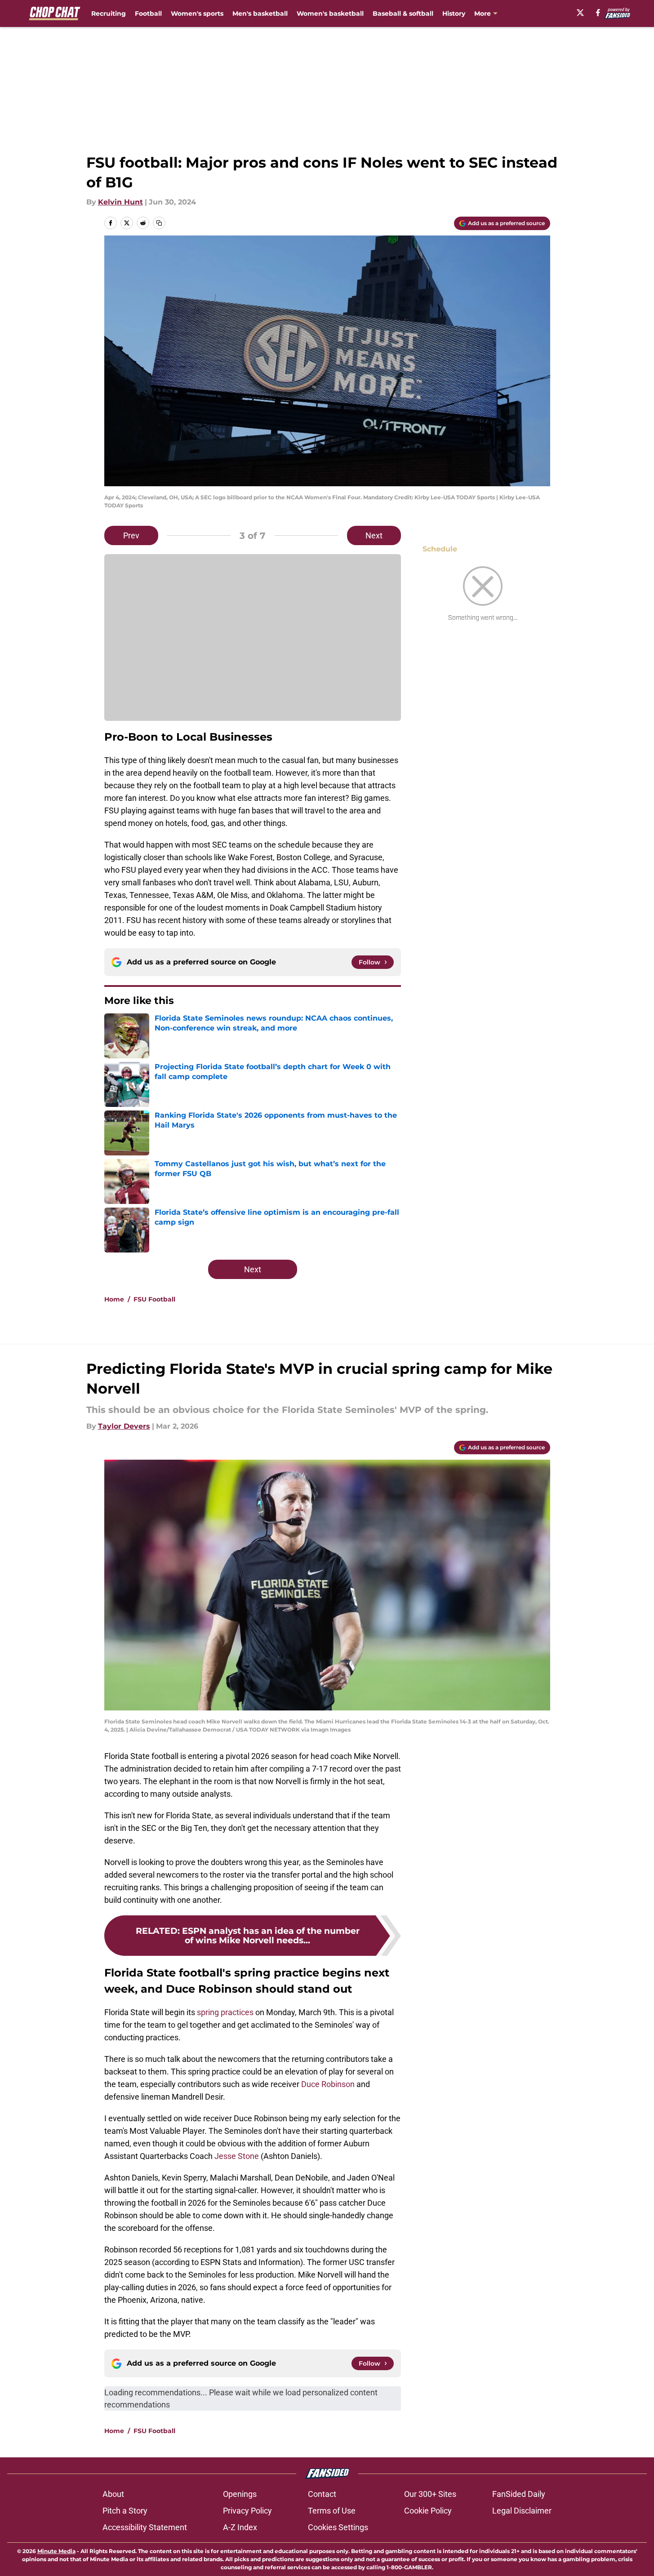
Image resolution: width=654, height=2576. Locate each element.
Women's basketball (330, 13)
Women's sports (197, 13)
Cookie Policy (428, 2511)
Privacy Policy (247, 2511)
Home (114, 1299)
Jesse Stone (237, 2156)
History (454, 13)
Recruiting (109, 13)
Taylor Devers (124, 1426)
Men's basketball (260, 13)
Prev (131, 535)
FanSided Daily (519, 2494)
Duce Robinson (329, 2084)
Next (374, 535)
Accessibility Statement (145, 2527)
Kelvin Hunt (120, 202)
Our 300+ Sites (430, 2494)
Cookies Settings (338, 2527)
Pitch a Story (125, 2511)
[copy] (159, 223)
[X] (580, 13)
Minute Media (56, 2551)
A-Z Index (240, 2527)
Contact (322, 2494)
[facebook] (598, 13)
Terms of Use (332, 2511)
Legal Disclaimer (522, 2511)
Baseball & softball (403, 13)
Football (148, 13)
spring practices (225, 2012)
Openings (240, 2494)
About (113, 2494)
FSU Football (154, 1299)
